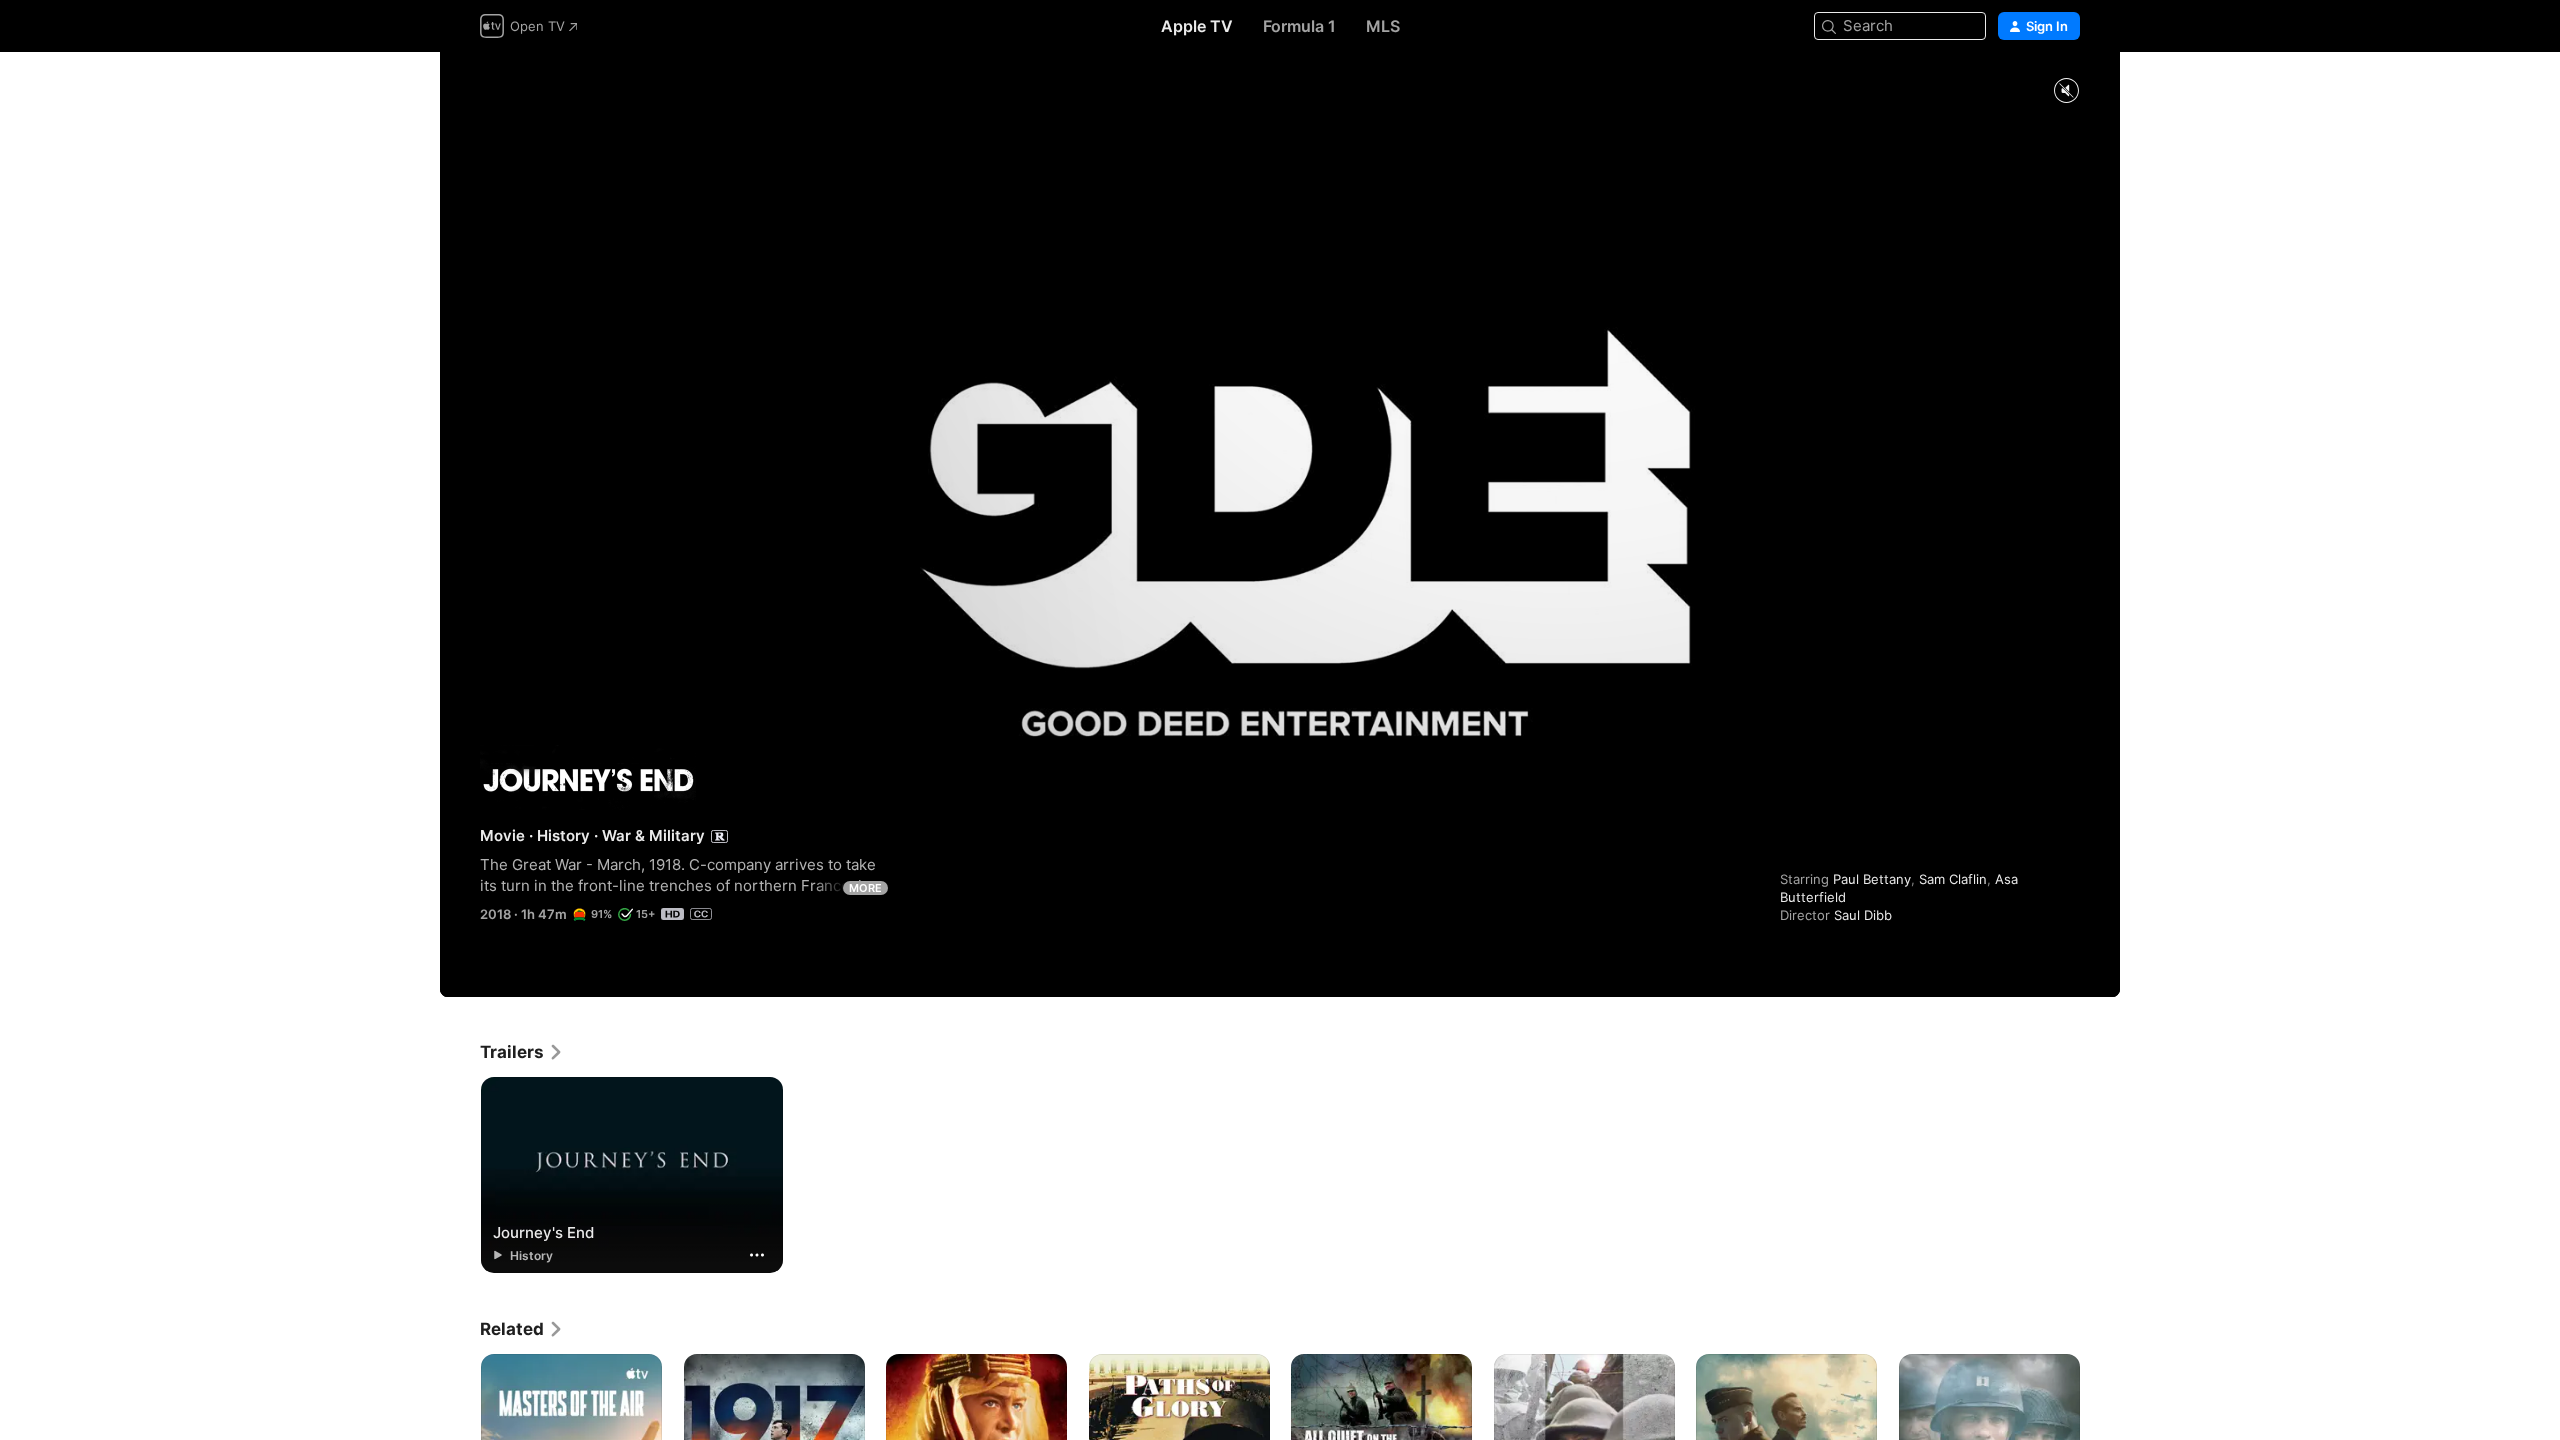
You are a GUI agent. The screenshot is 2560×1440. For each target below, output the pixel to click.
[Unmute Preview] (2066, 91)
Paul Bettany (1872, 879)
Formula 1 (1299, 26)
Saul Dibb (1863, 915)
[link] (522, 1052)
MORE (865, 888)
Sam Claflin (1953, 879)
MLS (1383, 26)
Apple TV (1197, 26)
